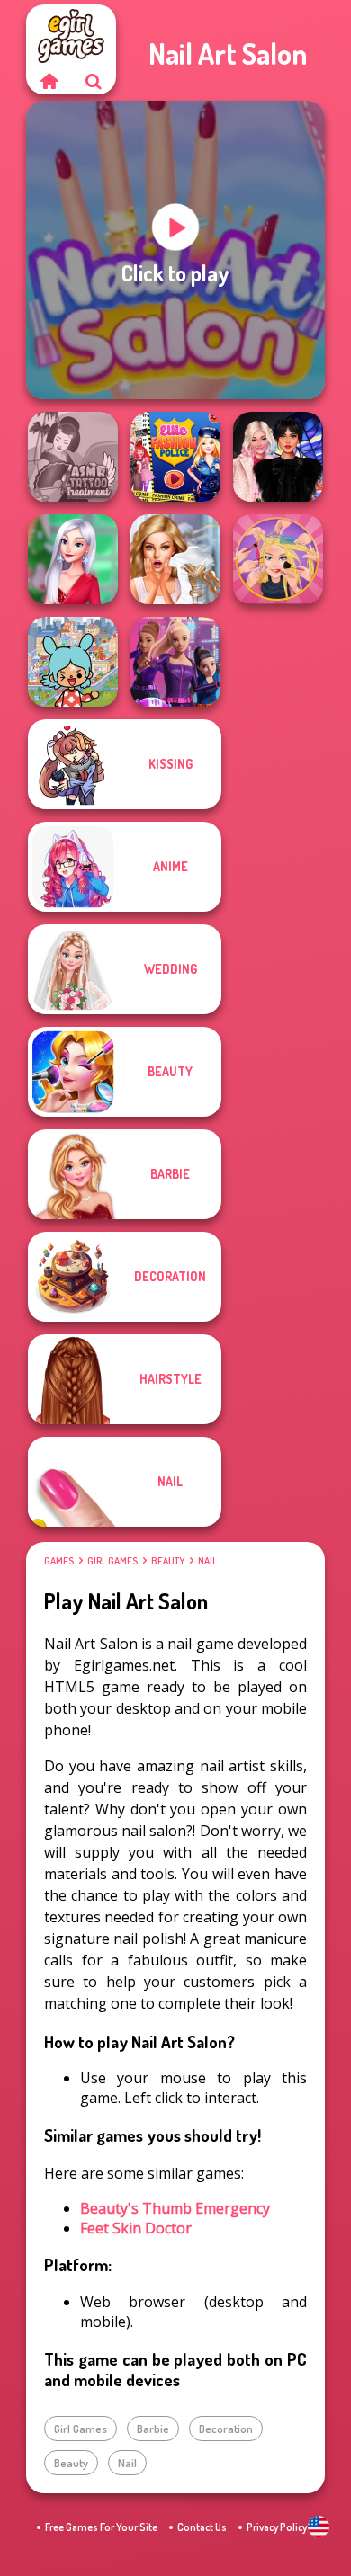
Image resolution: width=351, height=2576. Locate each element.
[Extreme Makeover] (278, 559)
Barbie (153, 2429)
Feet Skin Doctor (136, 2228)
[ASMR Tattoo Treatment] (73, 457)
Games (59, 1561)
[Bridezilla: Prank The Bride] (175, 559)
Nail (207, 1561)
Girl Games (112, 1561)
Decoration (226, 2429)
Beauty (168, 1561)
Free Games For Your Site (101, 2527)
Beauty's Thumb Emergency (175, 2208)
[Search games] (94, 81)
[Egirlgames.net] (49, 81)
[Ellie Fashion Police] (175, 457)
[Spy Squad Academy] (175, 662)
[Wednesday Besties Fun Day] (278, 457)
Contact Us (202, 2527)
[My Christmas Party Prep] (73, 559)
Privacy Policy (277, 2527)
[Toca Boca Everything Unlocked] (73, 662)
